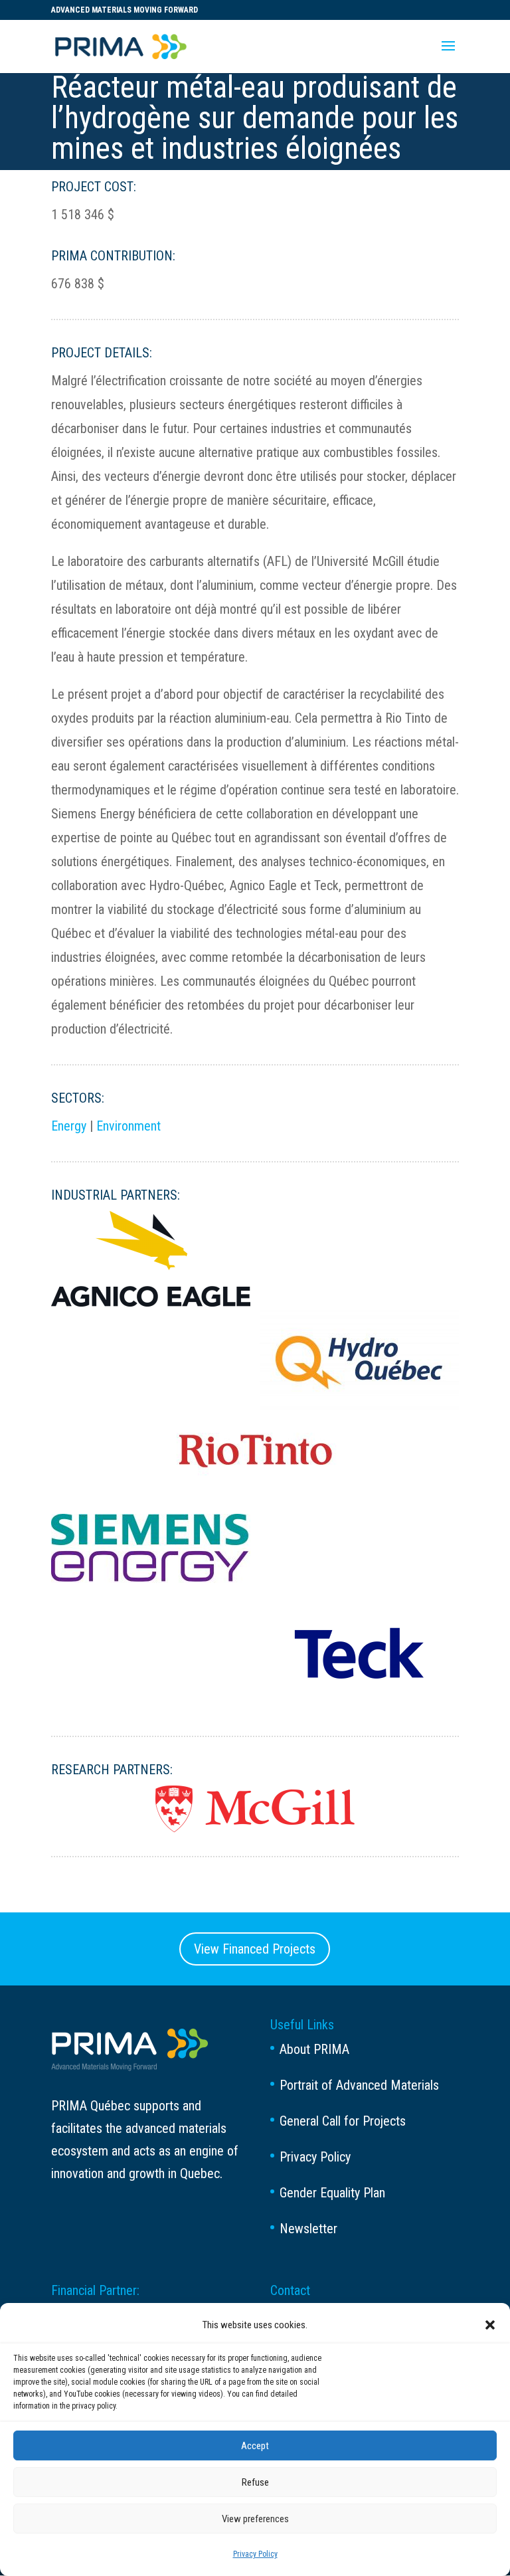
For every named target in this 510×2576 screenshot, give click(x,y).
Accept (255, 2446)
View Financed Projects (255, 1949)
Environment (128, 1126)
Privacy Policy (255, 2554)
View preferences (255, 2519)
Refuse (255, 2482)
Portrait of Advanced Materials (359, 2085)
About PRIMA (314, 2049)
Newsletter (308, 2229)
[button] (490, 2325)
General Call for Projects (343, 2121)
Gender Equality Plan (332, 2193)
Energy (69, 1126)
